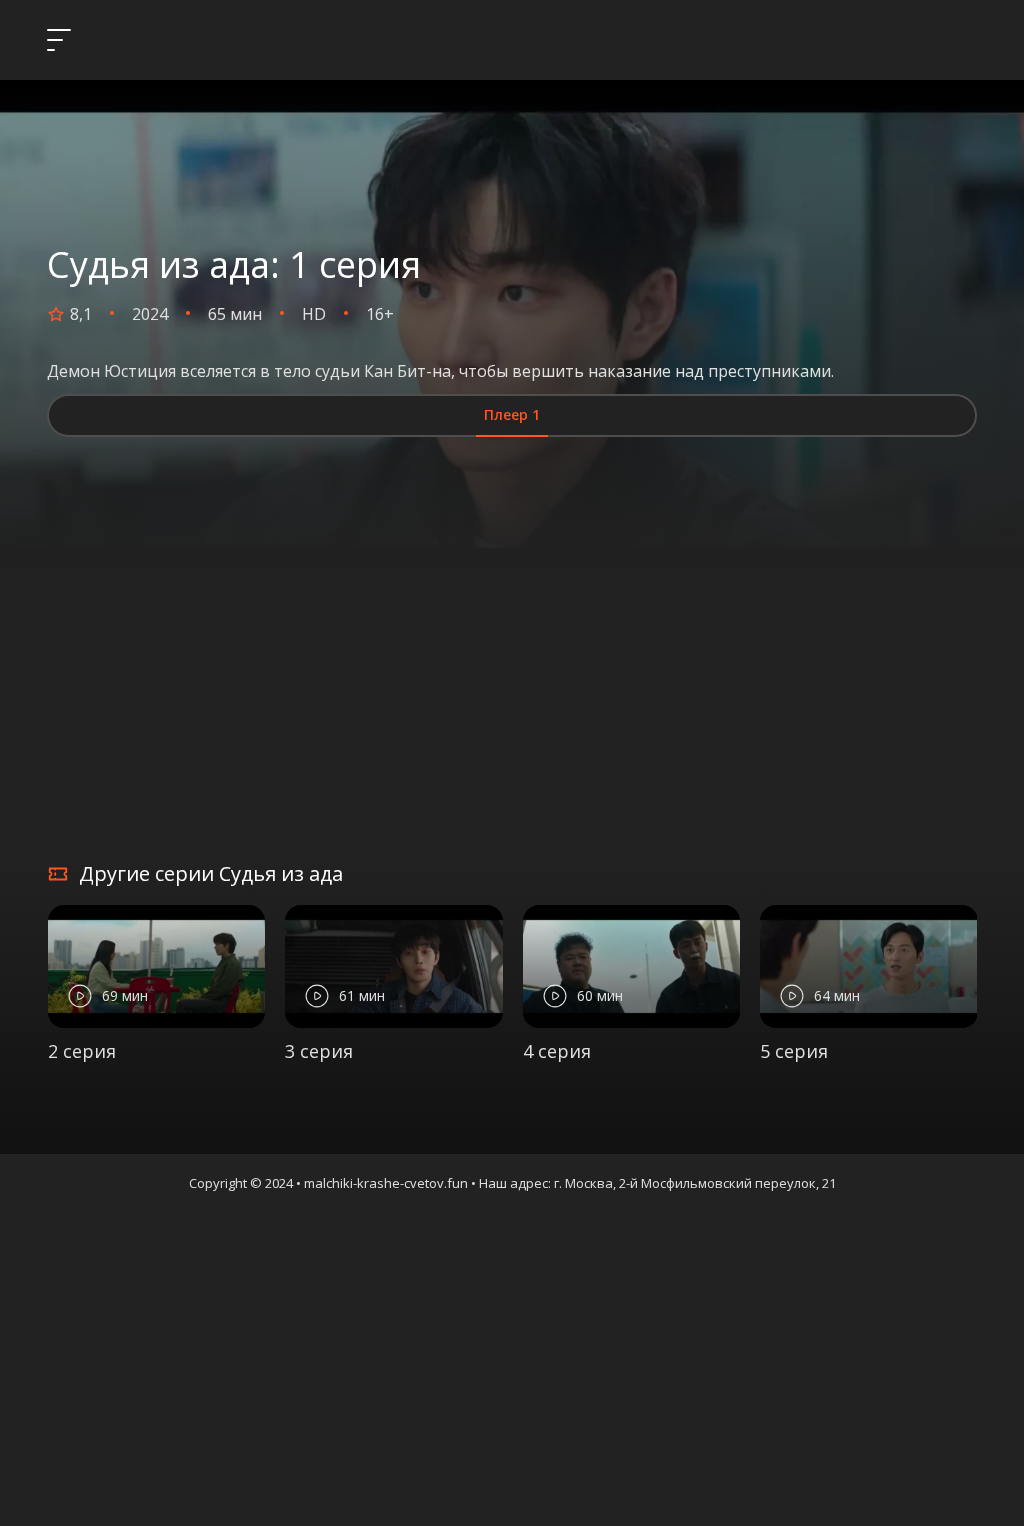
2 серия (82, 1051)
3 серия (319, 1051)
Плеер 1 (512, 414)
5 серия (794, 1051)
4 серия (557, 1051)
